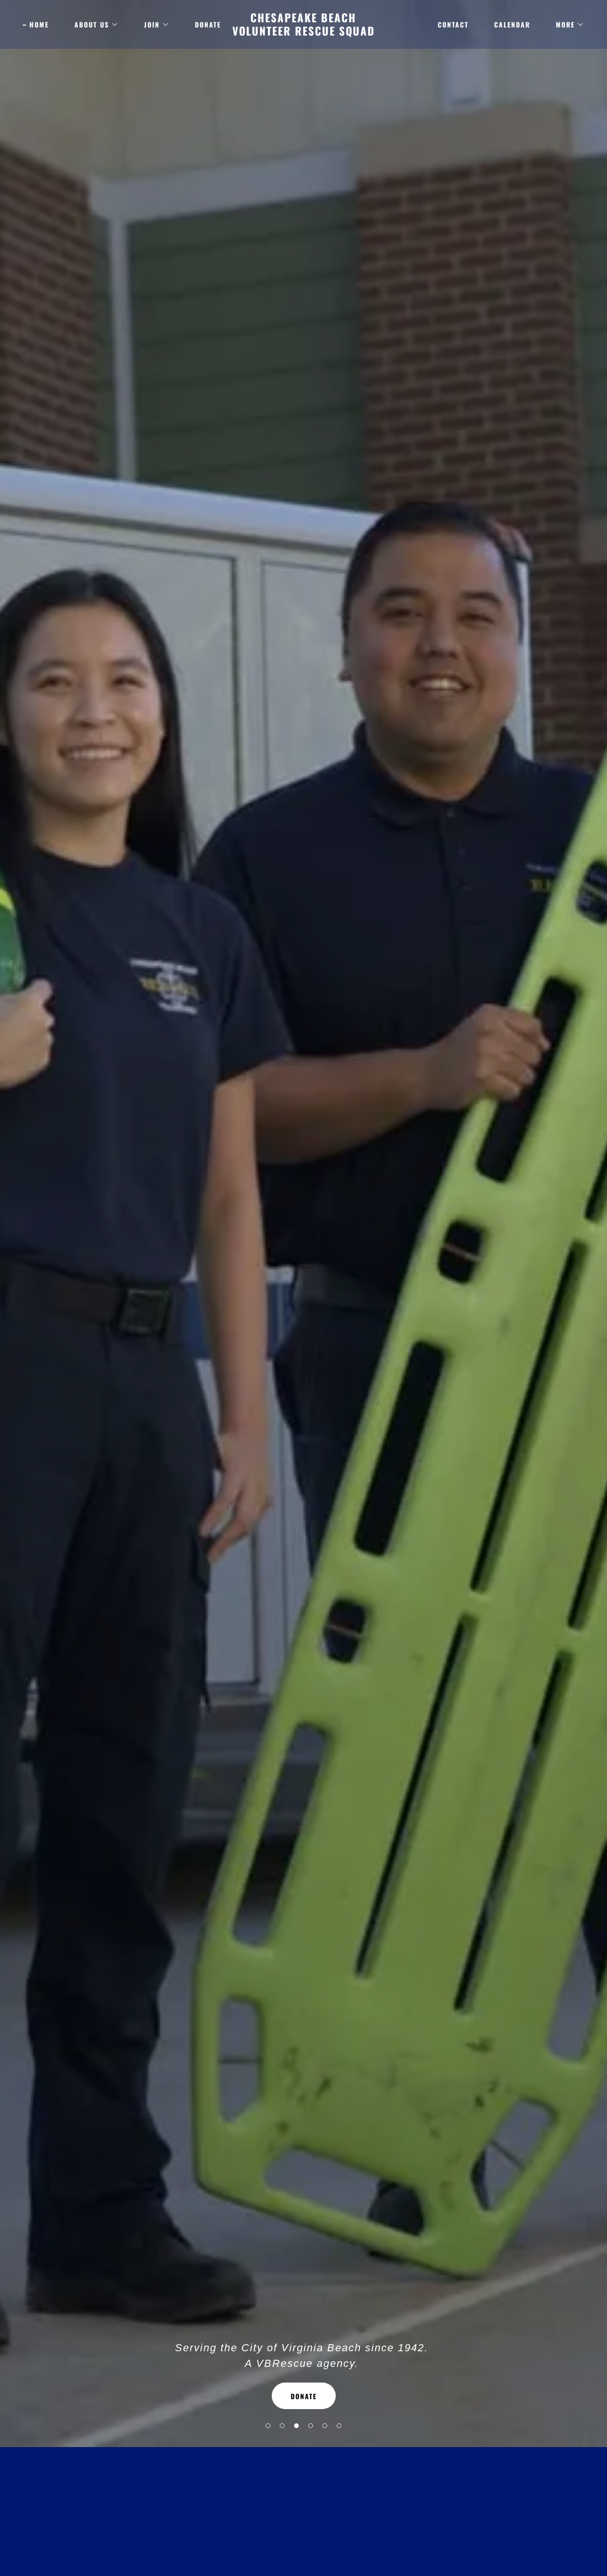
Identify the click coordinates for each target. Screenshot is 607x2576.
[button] (268, 2426)
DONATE (304, 2396)
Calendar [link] (512, 24)
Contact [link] (453, 24)
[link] (304, 33)
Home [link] (39, 24)
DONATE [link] (208, 24)
